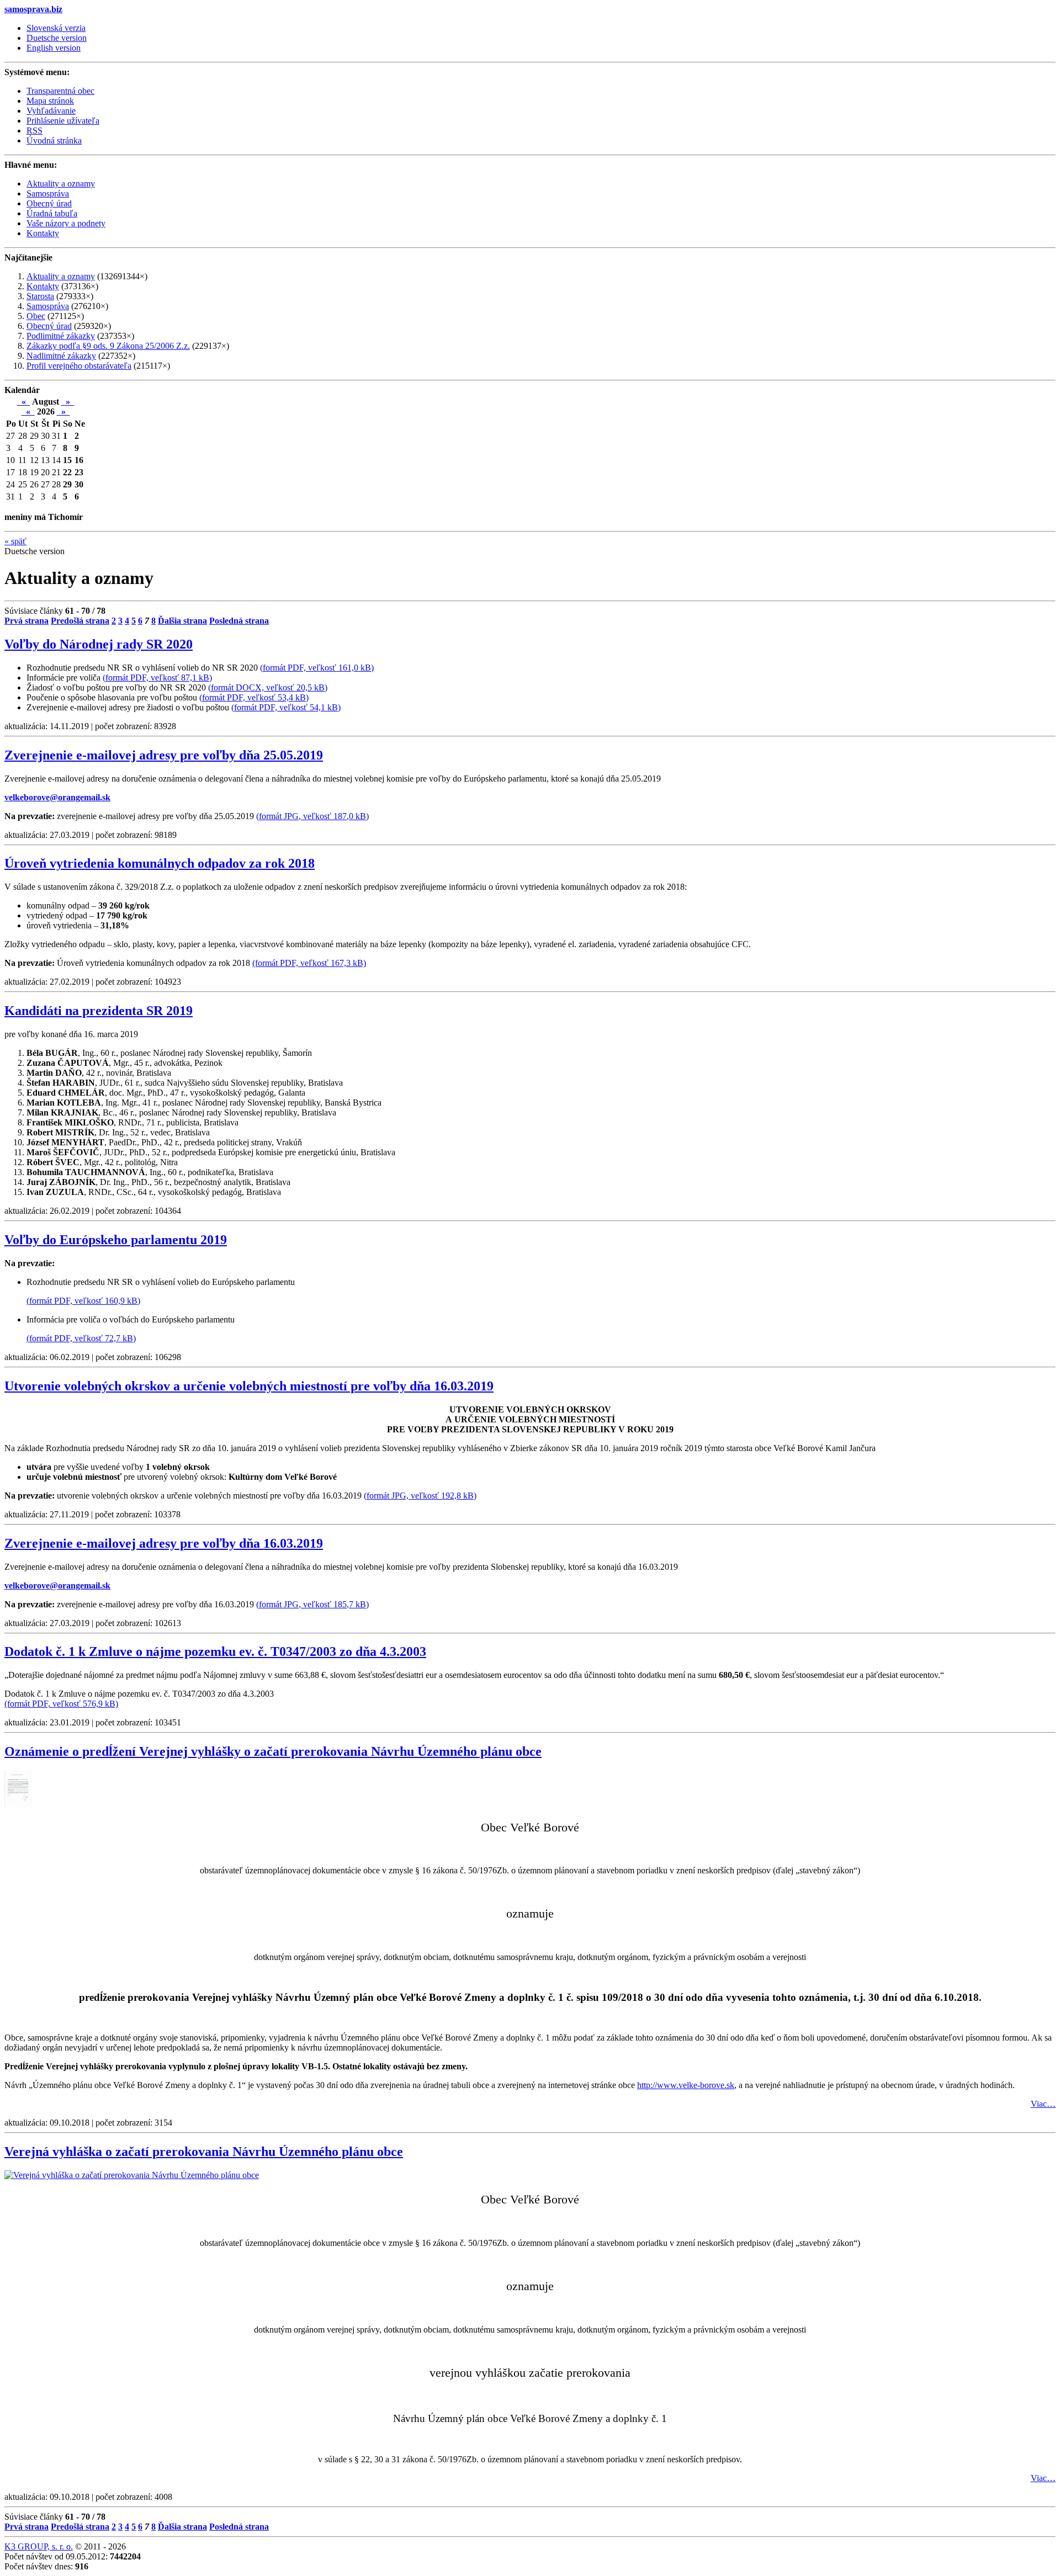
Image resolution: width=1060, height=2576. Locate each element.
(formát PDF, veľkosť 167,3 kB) (309, 963)
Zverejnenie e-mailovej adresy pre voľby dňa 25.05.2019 (164, 755)
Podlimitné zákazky (61, 336)
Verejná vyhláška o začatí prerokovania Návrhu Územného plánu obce (204, 2152)
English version (54, 48)
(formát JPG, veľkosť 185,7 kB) (312, 1604)
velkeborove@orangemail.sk (57, 797)
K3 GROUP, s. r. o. (39, 2546)
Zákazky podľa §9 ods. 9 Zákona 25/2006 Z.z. (108, 346)
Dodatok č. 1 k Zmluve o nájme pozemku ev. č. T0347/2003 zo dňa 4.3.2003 (215, 1651)
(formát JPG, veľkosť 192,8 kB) (420, 1496)
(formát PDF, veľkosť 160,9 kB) (83, 1301)
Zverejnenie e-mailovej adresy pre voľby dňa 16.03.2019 (164, 1543)
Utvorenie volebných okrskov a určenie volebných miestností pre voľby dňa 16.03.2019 (249, 1386)
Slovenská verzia (56, 28)
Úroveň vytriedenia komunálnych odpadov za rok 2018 (160, 863)
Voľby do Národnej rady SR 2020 (99, 644)
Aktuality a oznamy (61, 276)
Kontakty (43, 286)
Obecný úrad (49, 326)
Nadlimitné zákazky (61, 356)
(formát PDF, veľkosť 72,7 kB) (81, 1338)
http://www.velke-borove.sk (686, 2085)
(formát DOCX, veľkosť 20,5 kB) (268, 687)
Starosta (40, 296)
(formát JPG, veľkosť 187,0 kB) (312, 816)
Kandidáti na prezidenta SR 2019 (99, 1011)
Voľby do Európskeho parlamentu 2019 (116, 1240)
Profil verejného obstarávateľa (79, 366)
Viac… (1043, 2104)
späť (15, 541)
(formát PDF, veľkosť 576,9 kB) (61, 1704)
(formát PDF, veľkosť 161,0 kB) (317, 668)
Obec (36, 316)
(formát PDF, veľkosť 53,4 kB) (254, 697)
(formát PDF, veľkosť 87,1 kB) (157, 678)
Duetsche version (57, 38)
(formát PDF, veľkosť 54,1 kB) (286, 707)
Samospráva (48, 306)
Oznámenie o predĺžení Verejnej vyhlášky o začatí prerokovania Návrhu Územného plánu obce (273, 1751)
